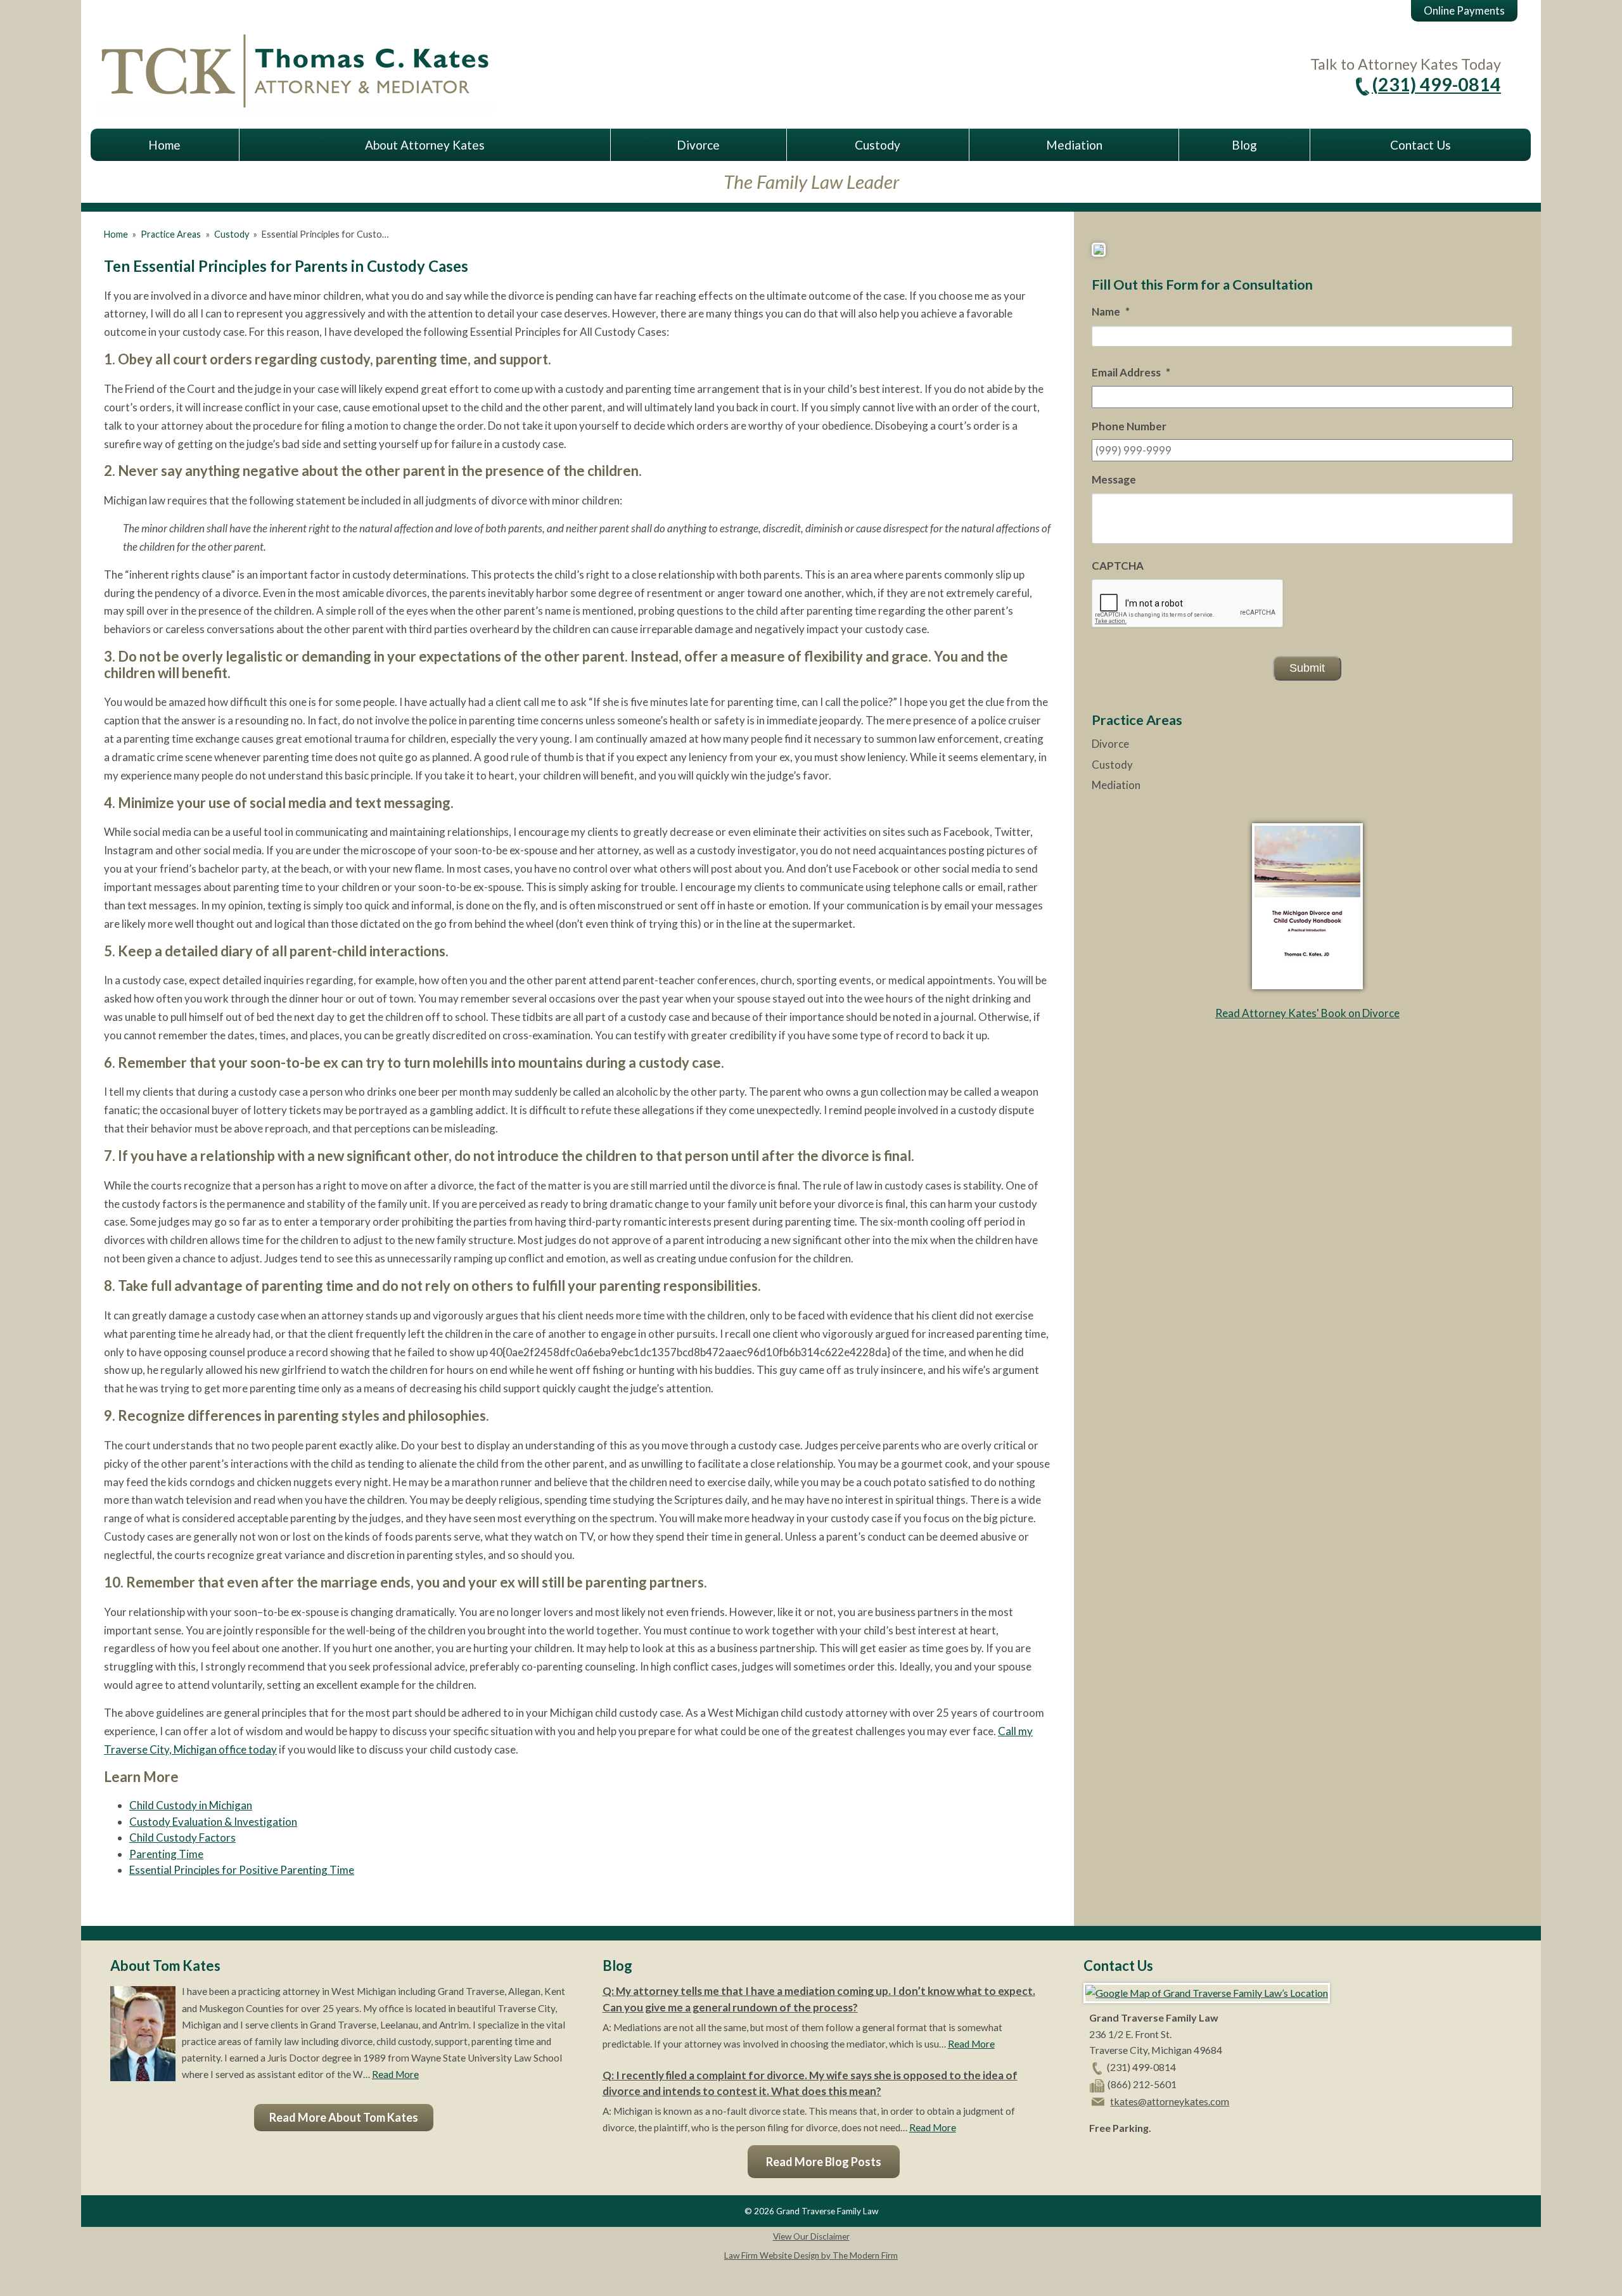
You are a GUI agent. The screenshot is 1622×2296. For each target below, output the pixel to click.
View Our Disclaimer (811, 2236)
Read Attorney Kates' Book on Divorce (1307, 1013)
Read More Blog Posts (824, 2162)
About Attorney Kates (425, 145)
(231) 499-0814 (1436, 84)
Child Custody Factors (182, 1837)
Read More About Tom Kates (344, 2117)
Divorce (698, 145)
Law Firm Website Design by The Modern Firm (811, 2255)
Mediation (1074, 145)
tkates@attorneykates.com (1170, 2101)
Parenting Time (166, 1854)
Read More (395, 2074)
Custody (878, 145)
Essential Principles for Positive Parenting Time (242, 1870)
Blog (1244, 145)
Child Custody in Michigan (191, 1805)
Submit (1307, 668)
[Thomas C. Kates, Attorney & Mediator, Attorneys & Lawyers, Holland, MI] (1121, 2158)
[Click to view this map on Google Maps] (1207, 1993)
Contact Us (1421, 145)
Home (164, 145)
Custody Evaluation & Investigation (213, 1822)
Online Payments (1464, 10)
